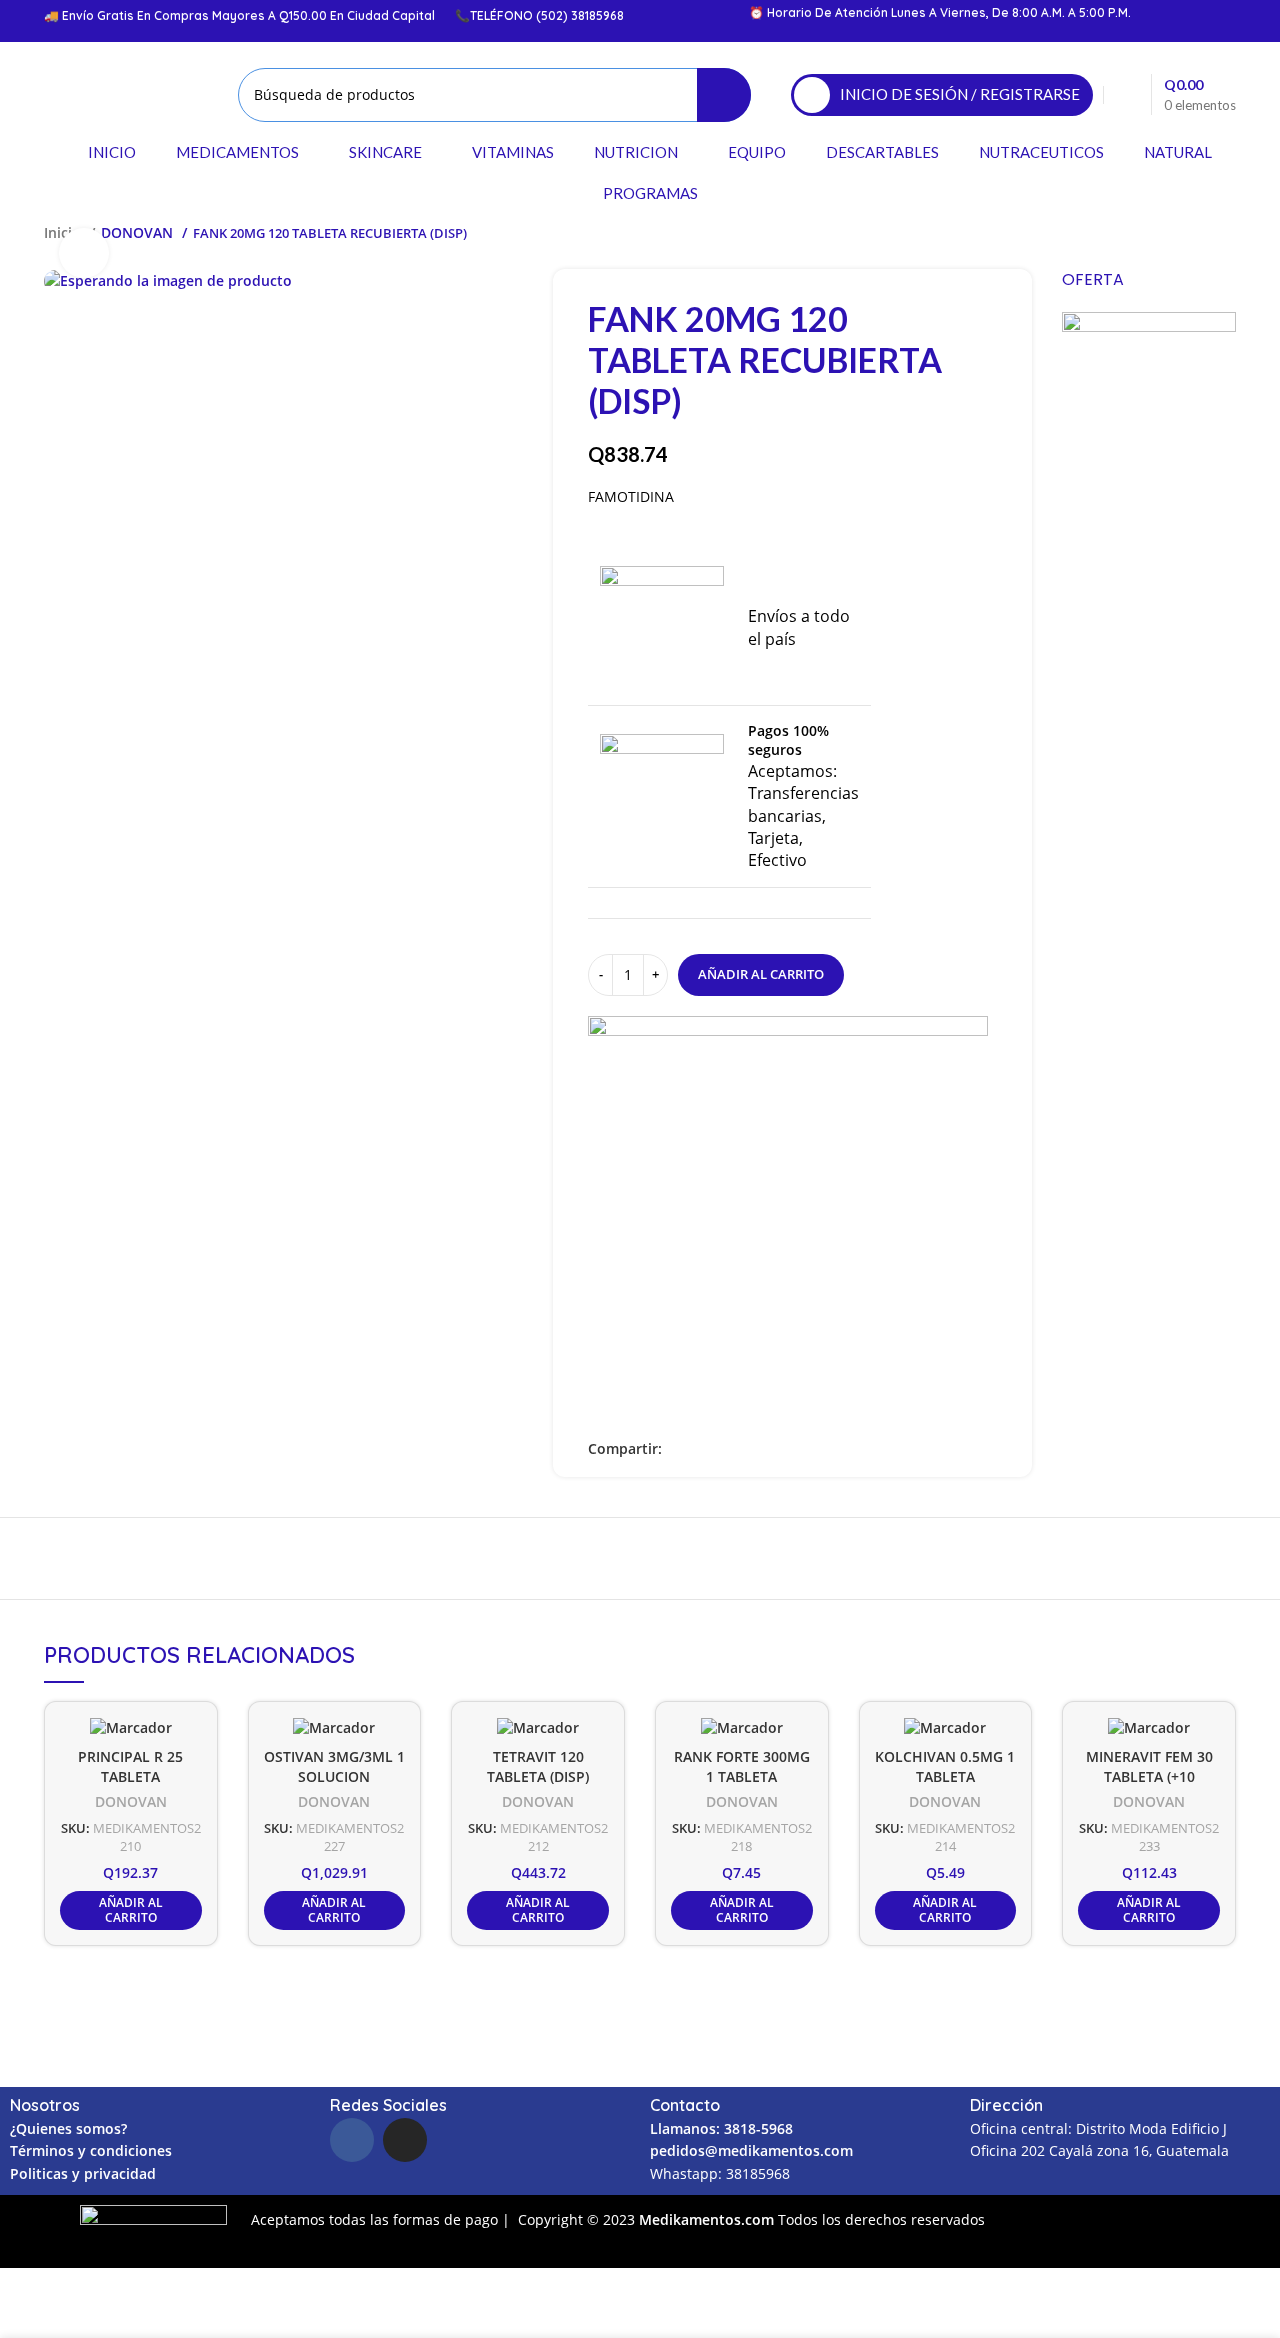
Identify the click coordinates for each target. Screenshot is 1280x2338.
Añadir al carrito (761, 974)
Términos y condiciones (91, 2150)
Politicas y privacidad (83, 2173)
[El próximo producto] (1226, 233)
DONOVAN (139, 232)
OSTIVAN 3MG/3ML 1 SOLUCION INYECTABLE (334, 1777)
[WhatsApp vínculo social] (747, 1449)
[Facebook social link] (678, 1449)
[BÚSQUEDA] (724, 95)
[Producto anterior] (1186, 233)
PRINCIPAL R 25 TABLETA (130, 1767)
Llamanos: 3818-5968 (721, 2128)
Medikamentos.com (708, 2219)
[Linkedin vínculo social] (724, 1449)
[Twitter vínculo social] (701, 1449)
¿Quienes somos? (68, 2128)
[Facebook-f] (352, 2140)
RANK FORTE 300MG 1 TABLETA (742, 1767)
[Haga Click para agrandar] (84, 253)
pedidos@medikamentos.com (751, 2150)
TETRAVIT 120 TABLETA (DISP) (538, 1767)
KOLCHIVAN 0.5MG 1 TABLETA (945, 1767)
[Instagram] (405, 2140)
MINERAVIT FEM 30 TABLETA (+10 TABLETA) (1149, 1777)
